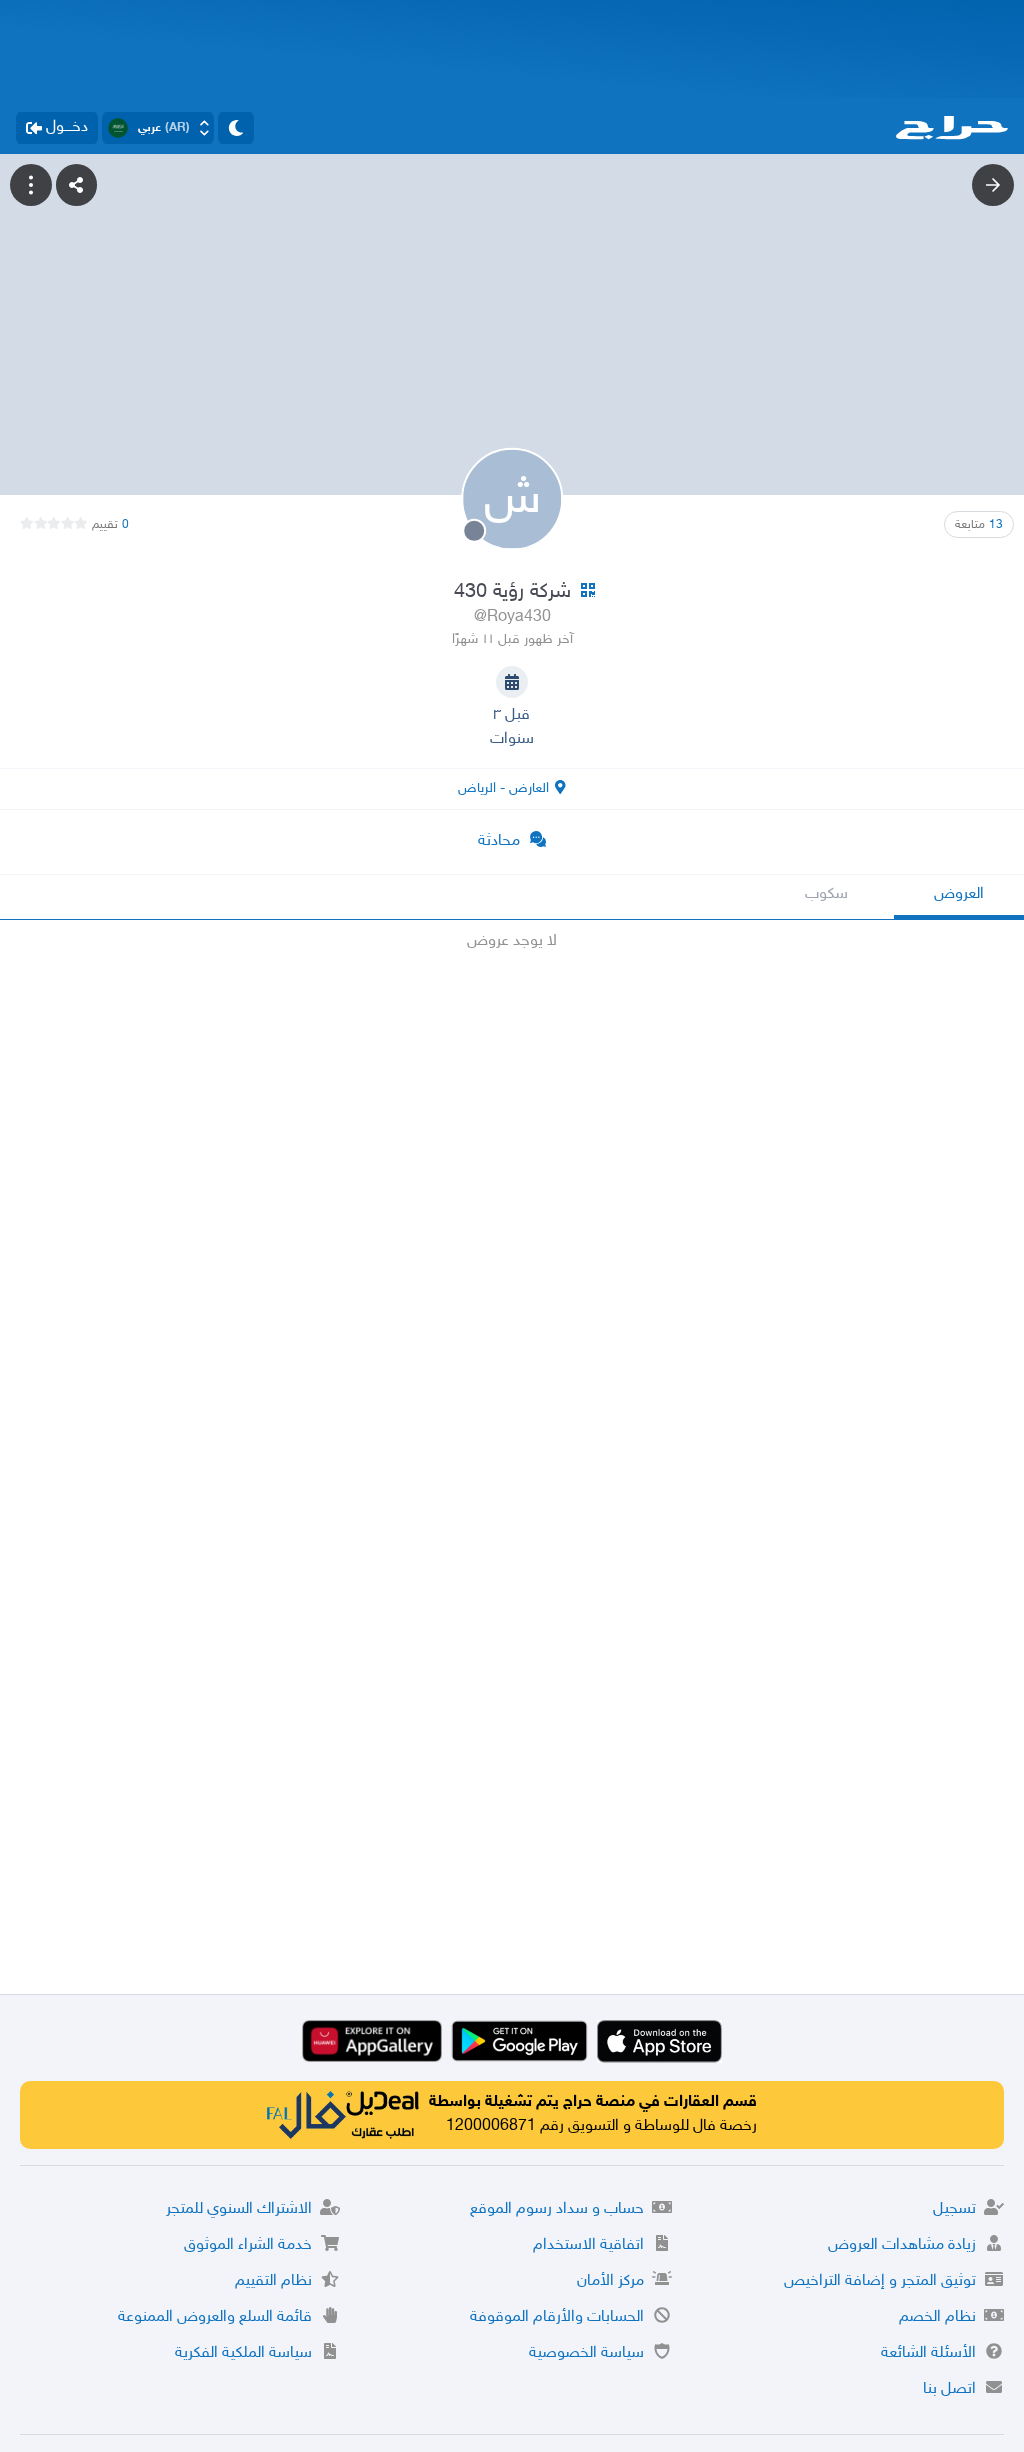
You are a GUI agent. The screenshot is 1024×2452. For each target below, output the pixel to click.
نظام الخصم (937, 2317)
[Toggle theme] (236, 128)
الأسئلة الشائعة (928, 2353)
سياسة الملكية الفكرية (243, 2353)
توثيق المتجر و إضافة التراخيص (880, 2281)
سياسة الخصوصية (586, 2353)
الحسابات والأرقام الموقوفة (557, 2317)
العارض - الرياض (503, 788)
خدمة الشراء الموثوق (248, 2245)
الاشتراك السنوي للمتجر (239, 2209)
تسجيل (954, 2209)
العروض (959, 894)
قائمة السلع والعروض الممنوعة (215, 2317)
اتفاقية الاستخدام (588, 2245)
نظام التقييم (273, 2281)
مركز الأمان (610, 2281)
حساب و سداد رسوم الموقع (557, 2209)
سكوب (826, 894)
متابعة (979, 525)
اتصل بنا (949, 2389)
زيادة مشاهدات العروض (902, 2245)
